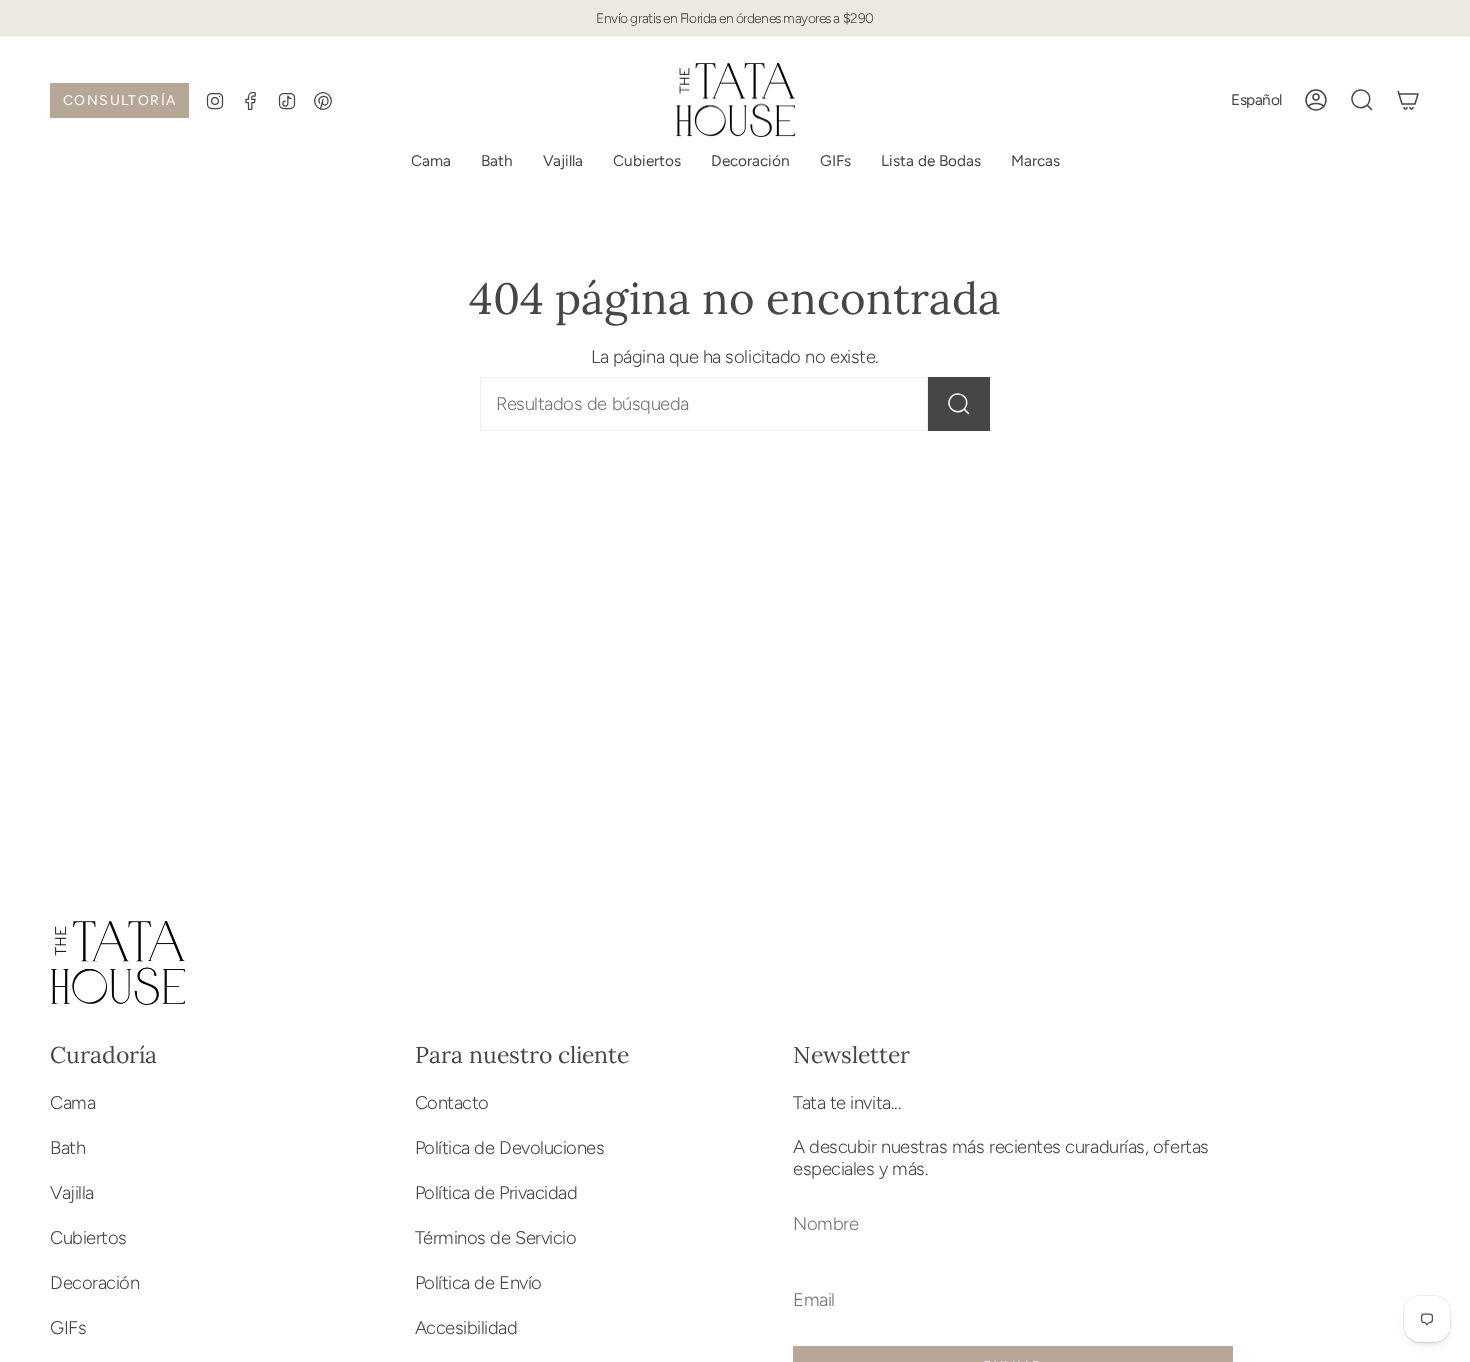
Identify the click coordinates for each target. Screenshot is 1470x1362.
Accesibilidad (466, 1328)
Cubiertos (88, 1238)
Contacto (452, 1103)
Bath (67, 1148)
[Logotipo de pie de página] (117, 963)
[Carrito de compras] (1408, 100)
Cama (72, 1103)
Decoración (94, 1283)
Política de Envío (478, 1283)
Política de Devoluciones (510, 1148)
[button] (931, 161)
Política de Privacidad (496, 1193)
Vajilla (72, 1193)
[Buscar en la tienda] (959, 404)
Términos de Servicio (496, 1238)
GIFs (68, 1328)
